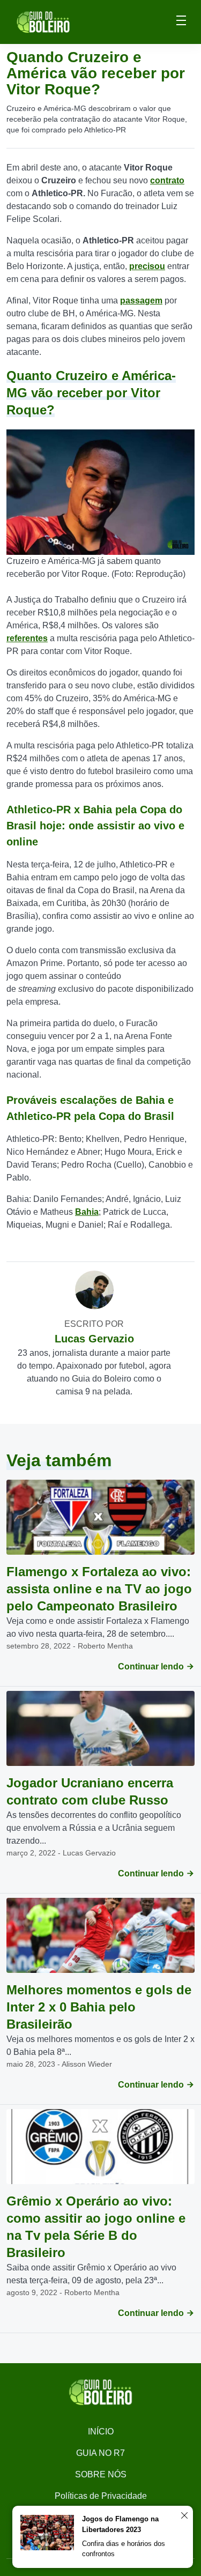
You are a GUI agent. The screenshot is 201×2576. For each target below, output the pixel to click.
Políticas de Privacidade (101, 2496)
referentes (27, 638)
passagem (141, 300)
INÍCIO (101, 2432)
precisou (147, 266)
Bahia (87, 1212)
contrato (167, 180)
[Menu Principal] (181, 22)
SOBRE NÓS (101, 2474)
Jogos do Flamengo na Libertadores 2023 (120, 2524)
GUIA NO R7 (100, 2453)
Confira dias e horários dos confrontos (124, 2549)
